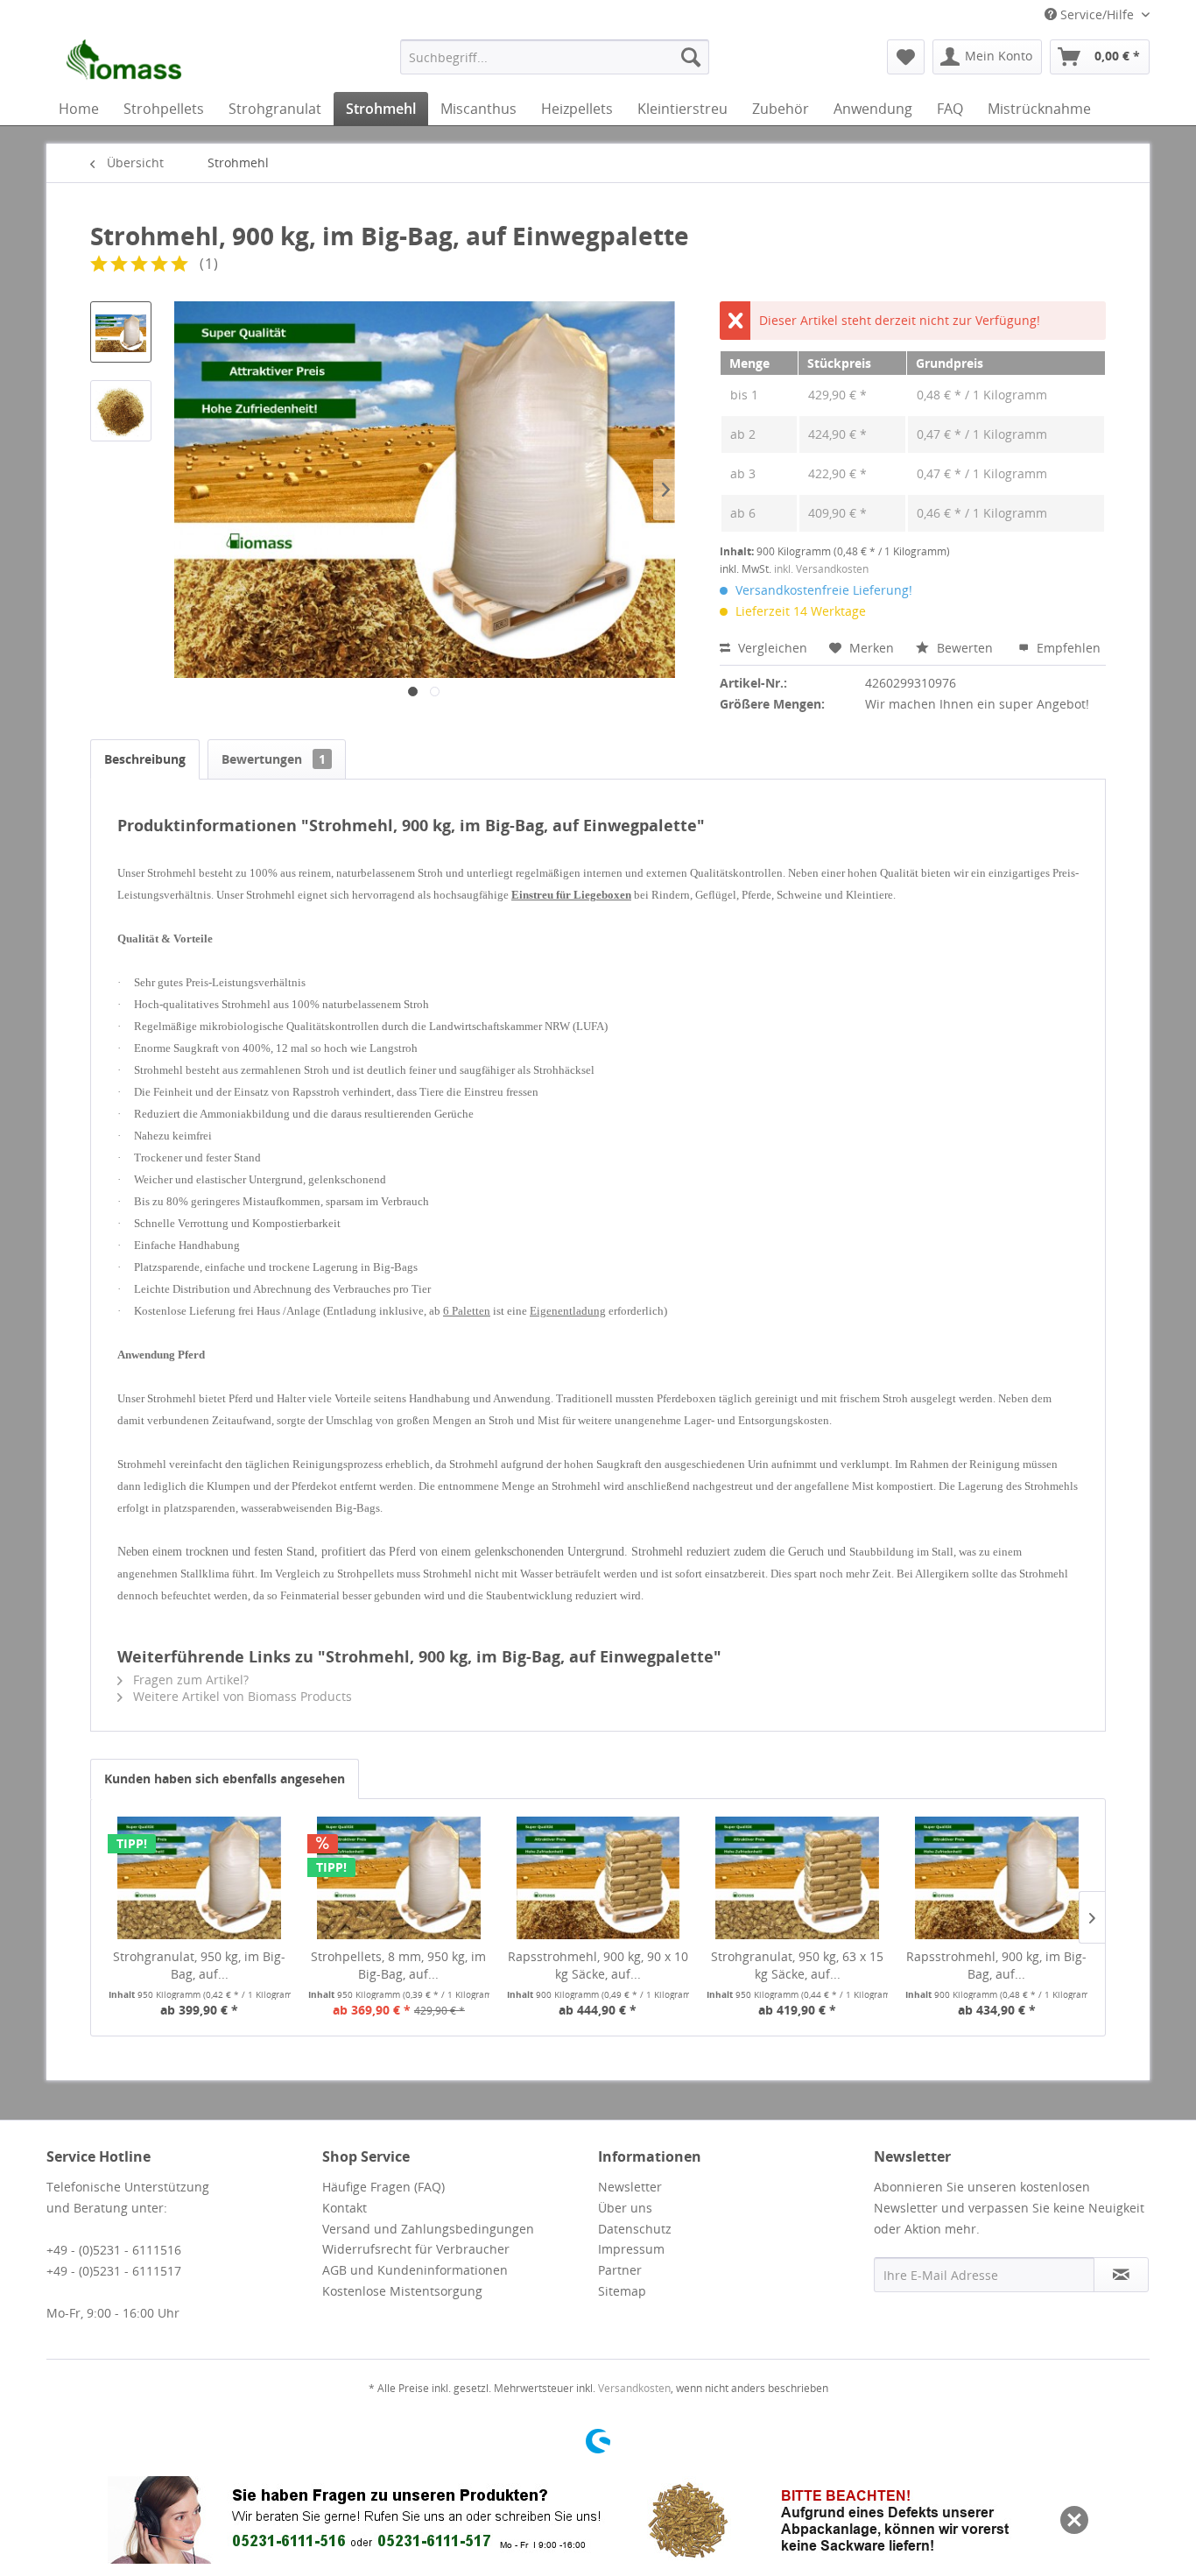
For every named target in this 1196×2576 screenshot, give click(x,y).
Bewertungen (274, 759)
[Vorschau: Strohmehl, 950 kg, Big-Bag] (121, 332)
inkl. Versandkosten (821, 569)
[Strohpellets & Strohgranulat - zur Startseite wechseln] (120, 61)
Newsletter (630, 2187)
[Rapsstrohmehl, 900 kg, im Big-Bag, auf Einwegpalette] (996, 1878)
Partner (620, 2270)
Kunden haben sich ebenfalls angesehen (225, 1778)
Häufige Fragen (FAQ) (383, 2187)
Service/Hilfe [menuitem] (1097, 14)
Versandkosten (634, 2388)
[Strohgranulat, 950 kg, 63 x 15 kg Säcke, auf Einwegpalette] (798, 1878)
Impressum (631, 2249)
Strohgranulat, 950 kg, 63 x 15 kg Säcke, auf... (797, 1965)
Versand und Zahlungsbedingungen (428, 2229)
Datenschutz (635, 2229)
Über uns (625, 2208)
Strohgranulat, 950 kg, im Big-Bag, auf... (199, 1965)
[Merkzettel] (906, 57)
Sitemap (622, 2291)
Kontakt (345, 2208)
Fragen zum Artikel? (189, 1680)
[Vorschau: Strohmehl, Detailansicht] (121, 411)
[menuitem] (555, 57)
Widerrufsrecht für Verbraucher (416, 2249)
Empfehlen (1067, 648)
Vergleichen (771, 648)
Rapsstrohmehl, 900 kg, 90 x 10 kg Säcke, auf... (598, 1965)
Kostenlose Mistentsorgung (402, 2291)
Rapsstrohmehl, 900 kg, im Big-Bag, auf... (996, 1965)
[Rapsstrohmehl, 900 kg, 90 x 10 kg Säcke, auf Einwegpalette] (598, 1878)
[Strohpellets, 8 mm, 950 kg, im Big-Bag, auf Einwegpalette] (399, 1878)
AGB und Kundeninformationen (415, 2270)
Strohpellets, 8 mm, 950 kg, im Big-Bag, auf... (398, 1965)
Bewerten (965, 648)
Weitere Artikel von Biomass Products (241, 1696)
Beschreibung (145, 759)
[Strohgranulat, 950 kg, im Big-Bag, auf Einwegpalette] (200, 1878)
